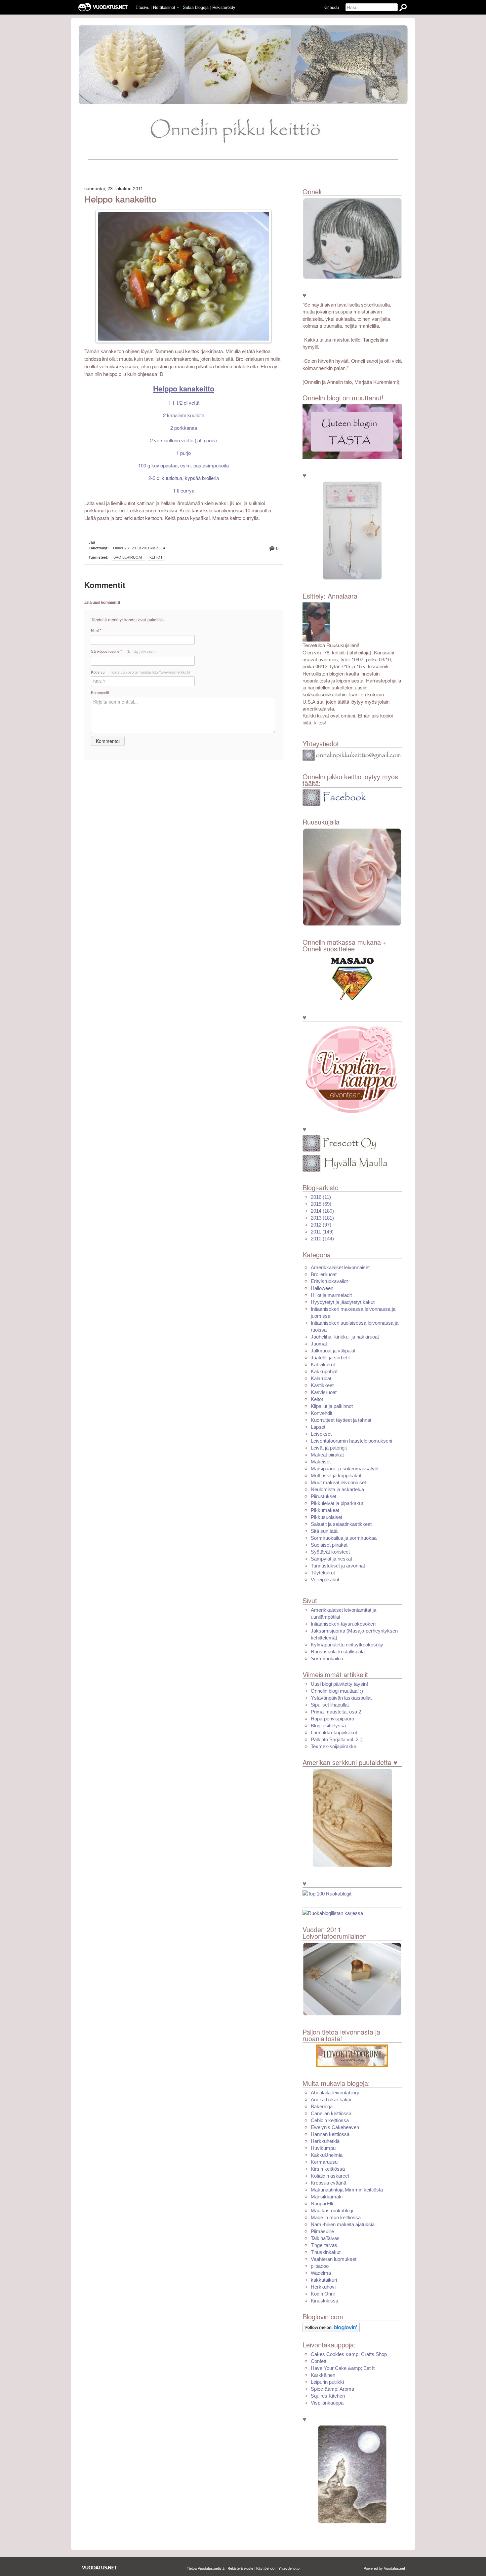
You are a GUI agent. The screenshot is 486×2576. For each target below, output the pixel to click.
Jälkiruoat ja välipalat (333, 1351)
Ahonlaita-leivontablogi (335, 2093)
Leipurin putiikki (327, 2382)
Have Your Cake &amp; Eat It (343, 2368)
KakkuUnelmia (327, 2155)
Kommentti (100, 692)
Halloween (322, 1288)
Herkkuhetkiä (325, 2141)
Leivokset (321, 1434)
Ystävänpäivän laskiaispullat (341, 1698)
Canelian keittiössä (331, 2113)
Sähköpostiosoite (123, 651)
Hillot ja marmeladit (331, 1295)
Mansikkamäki (327, 2197)
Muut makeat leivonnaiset (338, 1482)
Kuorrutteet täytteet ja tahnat (341, 1420)
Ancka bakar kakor (331, 2099)
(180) (322, 1211)
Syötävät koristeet (330, 1552)
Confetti (319, 2361)
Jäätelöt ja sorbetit (330, 1358)
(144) (322, 1239)
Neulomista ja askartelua (337, 1489)
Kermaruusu (324, 2162)
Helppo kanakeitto (120, 199)
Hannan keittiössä (330, 2134)
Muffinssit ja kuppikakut (336, 1475)
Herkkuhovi (323, 2287)
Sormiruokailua (327, 1658)
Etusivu (142, 7)
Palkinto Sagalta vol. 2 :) (337, 1739)
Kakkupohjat (324, 1371)
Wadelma (321, 2273)
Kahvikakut (323, 1364)
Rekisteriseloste (240, 2568)
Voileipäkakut (325, 1580)
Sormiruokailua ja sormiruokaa (344, 1538)
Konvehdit (322, 1413)
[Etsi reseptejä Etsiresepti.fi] (333, 1913)
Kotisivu (141, 672)
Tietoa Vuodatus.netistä (206, 2568)
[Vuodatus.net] (100, 2568)
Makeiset (321, 1462)
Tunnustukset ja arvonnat (338, 1566)
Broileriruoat (128, 557)
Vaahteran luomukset (334, 2259)
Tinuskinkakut (326, 2252)
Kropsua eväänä (328, 2183)
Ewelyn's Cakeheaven (335, 2127)
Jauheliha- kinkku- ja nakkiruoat (345, 1337)
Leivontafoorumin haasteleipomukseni (351, 1441)
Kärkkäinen (323, 2375)
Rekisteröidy (224, 7)
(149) (322, 1232)
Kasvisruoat (324, 1392)
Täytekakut (323, 1573)
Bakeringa (322, 2106)
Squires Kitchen (328, 2396)
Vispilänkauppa (327, 2403)
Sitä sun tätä (324, 1531)
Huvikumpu (323, 2148)
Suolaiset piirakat (329, 1545)
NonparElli (322, 2204)
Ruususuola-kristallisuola (338, 1652)
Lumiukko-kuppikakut (334, 1732)
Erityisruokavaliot (329, 1281)
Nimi (96, 630)
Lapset (318, 1427)
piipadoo (320, 2266)
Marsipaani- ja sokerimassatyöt (345, 1469)
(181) (322, 1218)
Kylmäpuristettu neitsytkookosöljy (347, 1645)
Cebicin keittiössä (330, 2120)
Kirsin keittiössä (328, 2169)
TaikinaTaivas (325, 2238)
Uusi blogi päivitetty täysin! (339, 1684)
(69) (321, 1204)
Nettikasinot (164, 7)
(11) (321, 1197)
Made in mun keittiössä (336, 2217)
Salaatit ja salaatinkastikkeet (341, 1524)
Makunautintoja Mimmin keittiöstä (347, 2190)
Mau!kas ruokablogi (332, 2210)
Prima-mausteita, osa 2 (336, 1712)
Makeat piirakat (327, 1455)
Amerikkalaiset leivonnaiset (340, 1267)
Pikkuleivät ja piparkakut (337, 1503)
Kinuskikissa (324, 2301)
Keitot (156, 557)
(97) (321, 1225)
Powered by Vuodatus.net (384, 2568)
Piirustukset (324, 1496)
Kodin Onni (323, 2294)
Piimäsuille (322, 2231)
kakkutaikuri (324, 2280)
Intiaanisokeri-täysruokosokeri (343, 1624)
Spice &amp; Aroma (332, 2389)
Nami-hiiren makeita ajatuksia (343, 2224)
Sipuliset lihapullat (330, 1705)
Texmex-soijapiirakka (334, 1746)
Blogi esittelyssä (328, 1726)
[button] (178, 8)
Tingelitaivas (324, 2245)
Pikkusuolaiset (326, 1517)
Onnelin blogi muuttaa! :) (337, 1691)
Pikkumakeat (325, 1510)
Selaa (196, 7)
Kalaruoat (321, 1378)
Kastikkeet (322, 1385)
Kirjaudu (331, 7)
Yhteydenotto (289, 2568)
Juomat (319, 1344)
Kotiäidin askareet (330, 2176)
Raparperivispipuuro (332, 1719)
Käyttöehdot (266, 2568)
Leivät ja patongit (329, 1448)
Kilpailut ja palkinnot (332, 1406)
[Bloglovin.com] (331, 2327)
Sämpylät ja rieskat (331, 1559)
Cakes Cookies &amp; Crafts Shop (349, 2354)
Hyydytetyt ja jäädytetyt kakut (343, 1302)
